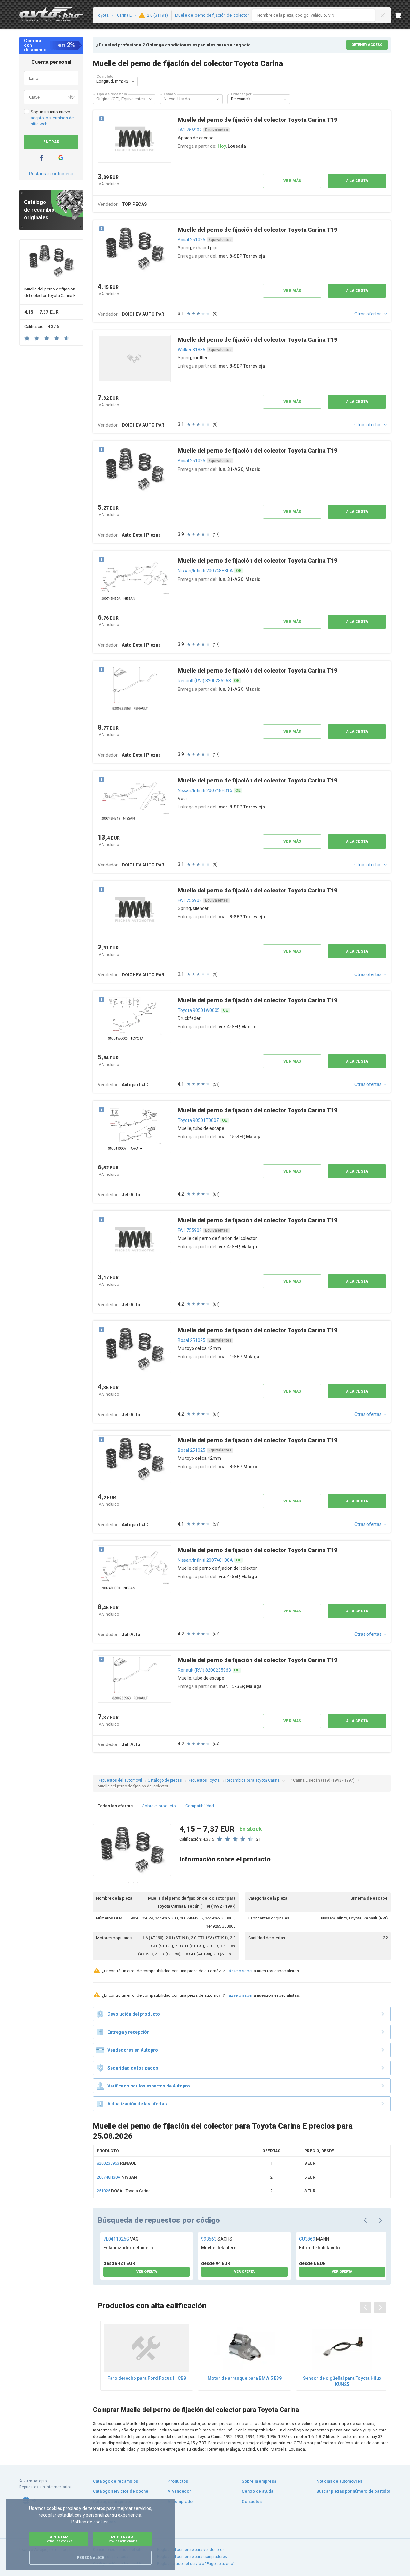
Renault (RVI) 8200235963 (204, 681)
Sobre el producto (159, 1806)
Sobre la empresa (259, 2481)
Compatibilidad (200, 1806)
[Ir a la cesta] (402, 15)
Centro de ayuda (258, 2491)
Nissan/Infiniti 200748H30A (205, 571)
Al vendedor (179, 2491)
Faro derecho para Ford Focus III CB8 (147, 2378)
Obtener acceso (367, 45)
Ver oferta (147, 2272)
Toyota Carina (124, 2191)
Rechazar (122, 2539)
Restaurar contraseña (51, 174)
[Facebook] (42, 158)
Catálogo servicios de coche (121, 2491)
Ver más (292, 181)
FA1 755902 (190, 130)
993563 (217, 2239)
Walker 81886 (192, 350)
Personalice (90, 2558)
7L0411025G (121, 2239)
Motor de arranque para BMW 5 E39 (245, 2378)
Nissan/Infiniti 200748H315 (205, 790)
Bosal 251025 (192, 240)
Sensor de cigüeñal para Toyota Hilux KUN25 (342, 2381)
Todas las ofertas (115, 1806)
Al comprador (181, 2501)
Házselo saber (239, 1971)
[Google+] (61, 158)
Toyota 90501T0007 (198, 1120)
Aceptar (59, 2539)
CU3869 (314, 2239)
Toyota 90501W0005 (199, 1010)
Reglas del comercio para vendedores (191, 2550)
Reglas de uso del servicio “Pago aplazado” (195, 2564)
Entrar (51, 142)
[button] (133, 81)
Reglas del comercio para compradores (192, 2557)
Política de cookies (90, 2522)
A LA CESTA (357, 181)
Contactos (252, 2501)
